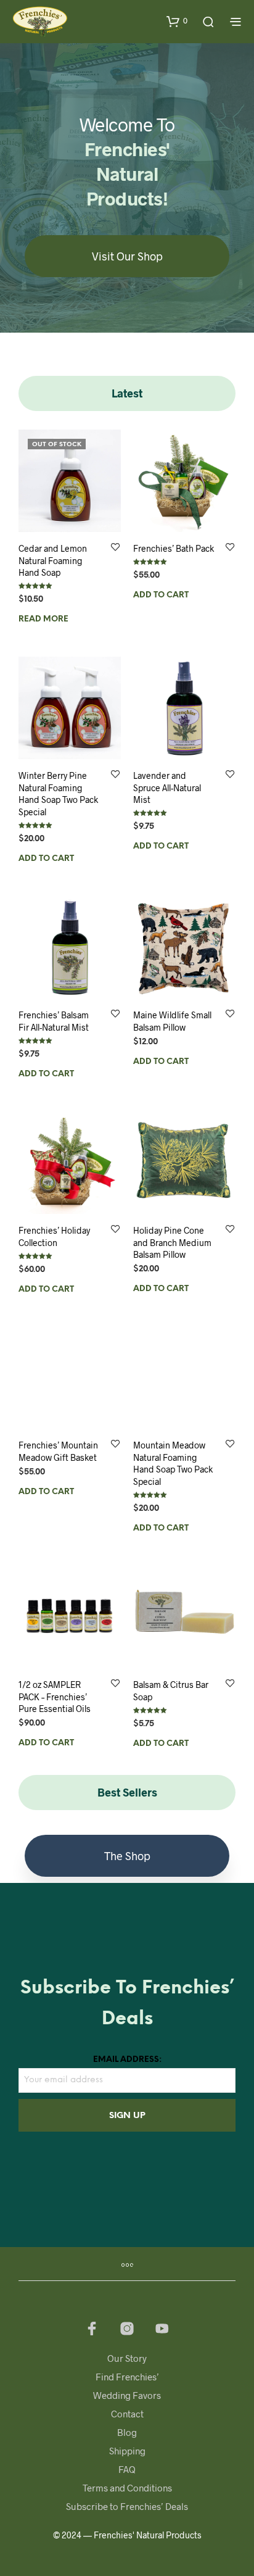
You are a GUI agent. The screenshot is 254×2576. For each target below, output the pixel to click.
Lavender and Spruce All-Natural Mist (167, 787)
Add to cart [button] (161, 595)
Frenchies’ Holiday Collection (54, 1236)
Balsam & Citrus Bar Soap (171, 1691)
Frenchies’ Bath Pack (174, 548)
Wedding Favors (127, 2395)
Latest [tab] (127, 393)
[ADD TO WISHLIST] (115, 548)
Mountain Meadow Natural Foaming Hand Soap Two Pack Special (173, 1463)
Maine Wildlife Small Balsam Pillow (172, 1021)
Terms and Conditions (127, 2488)
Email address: (127, 2060)
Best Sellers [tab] (127, 1792)
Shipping (127, 2451)
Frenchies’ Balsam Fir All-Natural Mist (54, 1021)
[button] (177, 21)
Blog (127, 2432)
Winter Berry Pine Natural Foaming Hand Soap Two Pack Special (58, 794)
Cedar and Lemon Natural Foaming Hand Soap (53, 560)
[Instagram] (127, 2329)
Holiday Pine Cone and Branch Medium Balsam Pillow (172, 1242)
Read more (43, 619)
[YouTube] (162, 2329)
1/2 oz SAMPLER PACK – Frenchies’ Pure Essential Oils (55, 1697)
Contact (127, 2414)
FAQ (127, 2469)
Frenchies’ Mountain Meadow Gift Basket (58, 1451)
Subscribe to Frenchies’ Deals (127, 2506)
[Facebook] (92, 2329)
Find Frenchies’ (127, 2377)
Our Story (127, 2358)
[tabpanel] (127, 1093)
